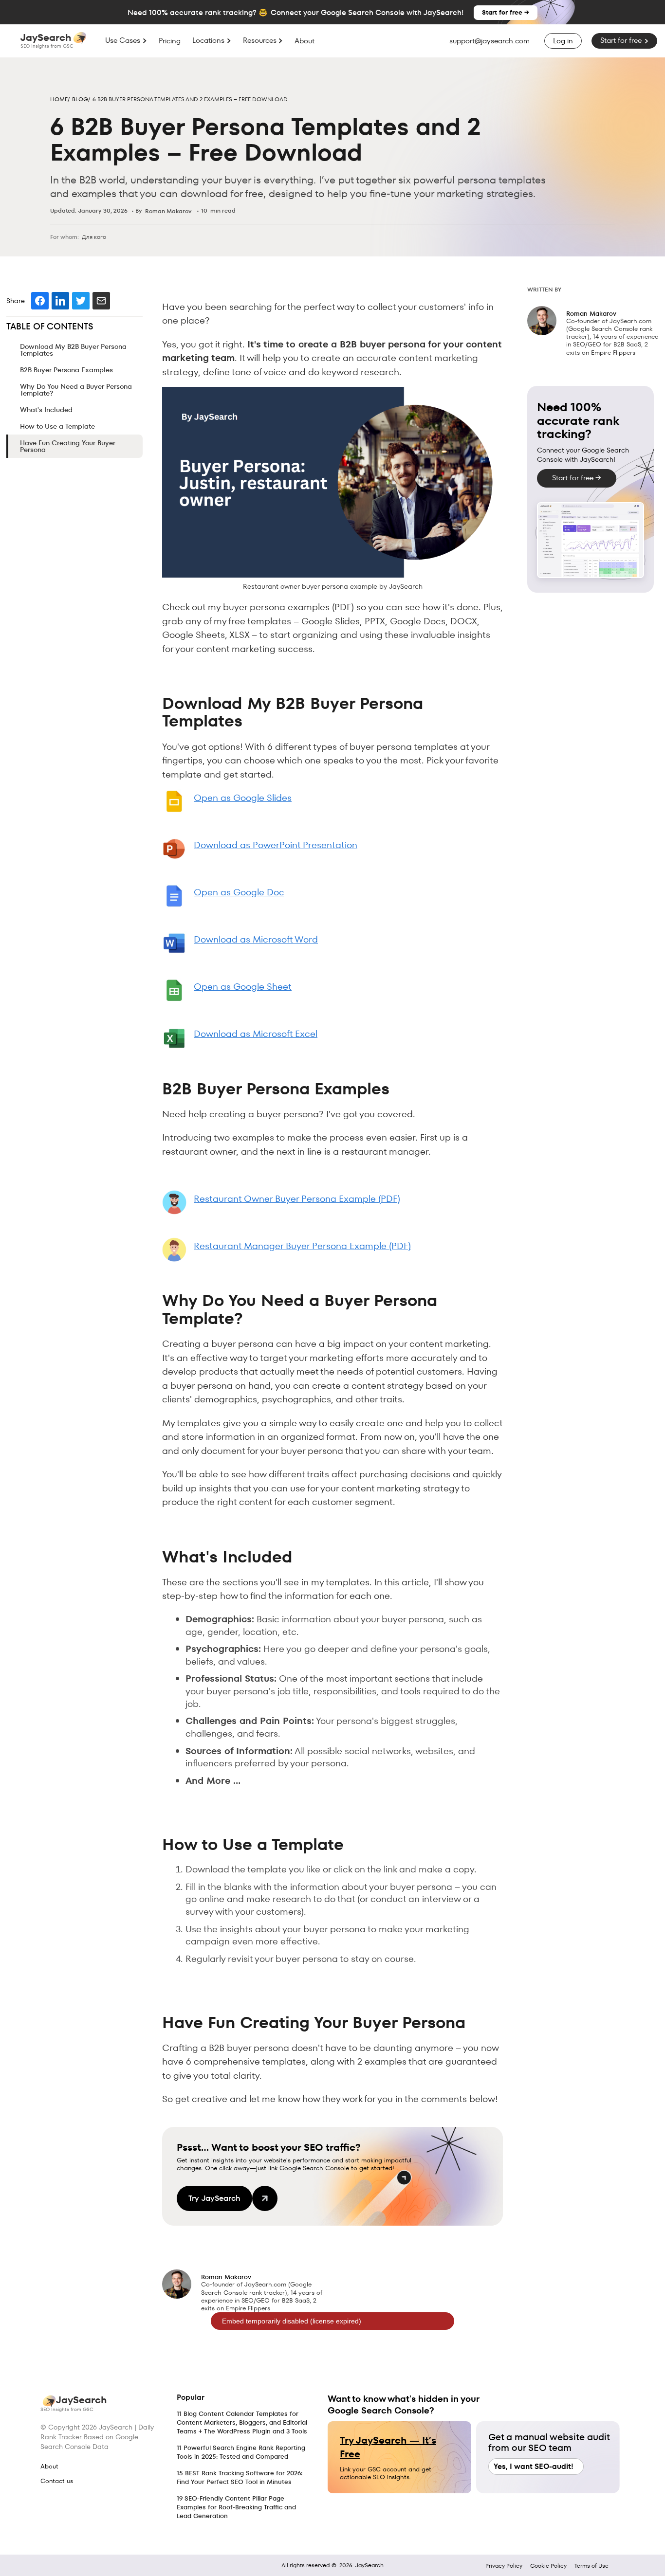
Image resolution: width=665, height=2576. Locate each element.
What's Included (46, 410)
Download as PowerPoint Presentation (276, 845)
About (305, 41)
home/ (60, 99)
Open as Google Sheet (243, 987)
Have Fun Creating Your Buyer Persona (68, 446)
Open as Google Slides (243, 798)
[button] (126, 40)
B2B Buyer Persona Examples (66, 370)
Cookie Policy (548, 2566)
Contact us (57, 2481)
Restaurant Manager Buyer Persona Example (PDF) (302, 1246)
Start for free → (506, 12)
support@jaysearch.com (490, 41)
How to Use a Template (57, 426)
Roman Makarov (168, 211)
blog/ (81, 99)
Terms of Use (591, 2566)
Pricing (170, 41)
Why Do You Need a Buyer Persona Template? (76, 390)
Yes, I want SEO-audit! (534, 2467)
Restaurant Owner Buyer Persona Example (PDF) (297, 1199)
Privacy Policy (504, 2566)
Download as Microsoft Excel (256, 1034)
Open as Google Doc (239, 892)
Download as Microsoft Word (256, 939)
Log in (563, 41)
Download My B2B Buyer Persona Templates (73, 350)
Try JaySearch (214, 2198)
